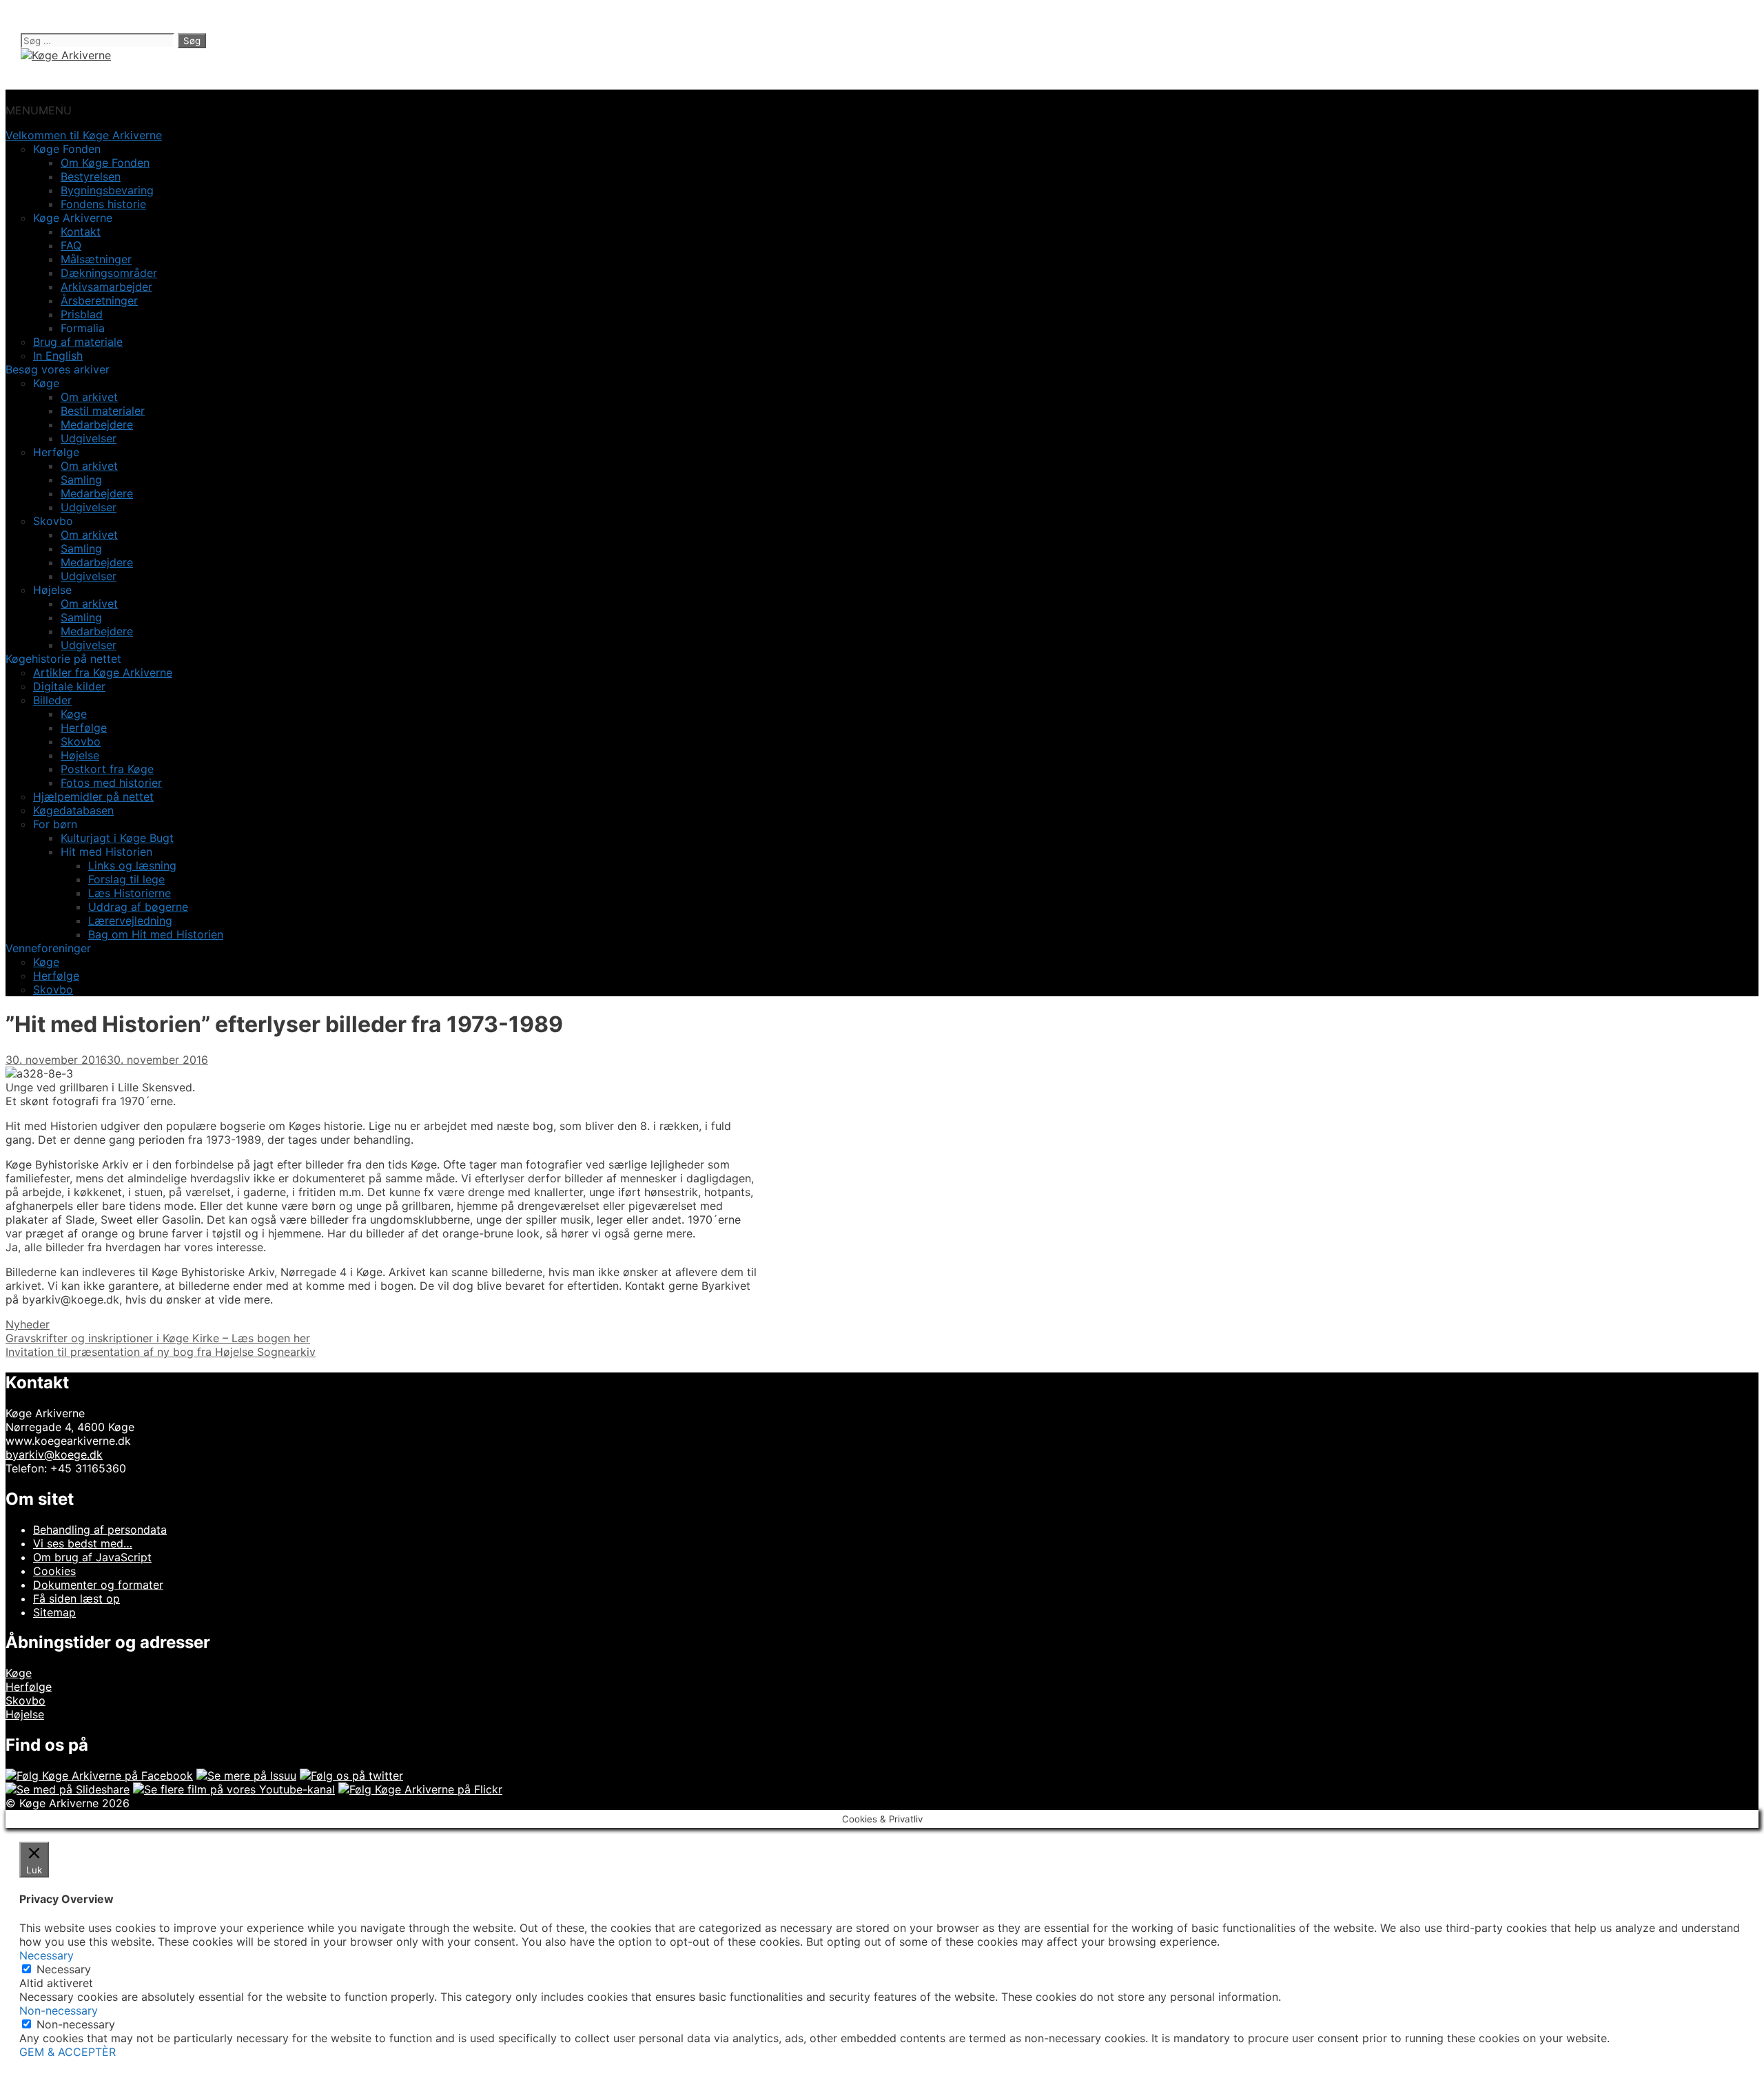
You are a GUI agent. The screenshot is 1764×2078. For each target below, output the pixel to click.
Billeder (52, 700)
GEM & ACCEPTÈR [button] (68, 2052)
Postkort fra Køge (107, 769)
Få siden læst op (76, 1598)
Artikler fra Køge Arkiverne (103, 672)
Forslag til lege (126, 879)
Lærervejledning (130, 920)
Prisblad (82, 314)
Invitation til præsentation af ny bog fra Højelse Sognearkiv (161, 1352)
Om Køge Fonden (105, 163)
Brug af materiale (78, 342)
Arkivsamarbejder (106, 287)
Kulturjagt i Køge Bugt (117, 838)
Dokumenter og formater (98, 1585)
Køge (74, 714)
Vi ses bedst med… (83, 1543)
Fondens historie (103, 204)
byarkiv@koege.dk (54, 1454)
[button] (39, 110)
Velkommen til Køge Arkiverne (84, 135)
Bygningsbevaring (107, 190)
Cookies (54, 1571)
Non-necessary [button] (59, 2010)
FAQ (71, 245)
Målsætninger (96, 259)
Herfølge (84, 728)
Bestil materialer (103, 411)
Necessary (64, 1969)
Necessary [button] (47, 1955)
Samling (81, 480)
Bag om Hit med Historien (156, 934)
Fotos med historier (111, 783)
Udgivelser (89, 438)
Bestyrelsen (91, 176)
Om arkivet (89, 397)
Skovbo (81, 741)
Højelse (80, 755)
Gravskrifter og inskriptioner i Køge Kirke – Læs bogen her (158, 1338)
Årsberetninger (99, 300)
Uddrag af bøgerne (138, 907)
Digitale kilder (69, 686)
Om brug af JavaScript (92, 1557)
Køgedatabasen (73, 810)
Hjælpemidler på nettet (93, 796)
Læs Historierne (130, 893)
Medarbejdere (97, 424)
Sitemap (54, 1612)
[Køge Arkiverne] (66, 55)
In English (58, 356)
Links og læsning (132, 865)
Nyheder (28, 1324)
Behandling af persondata (100, 1530)
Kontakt (81, 232)
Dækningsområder (109, 273)
